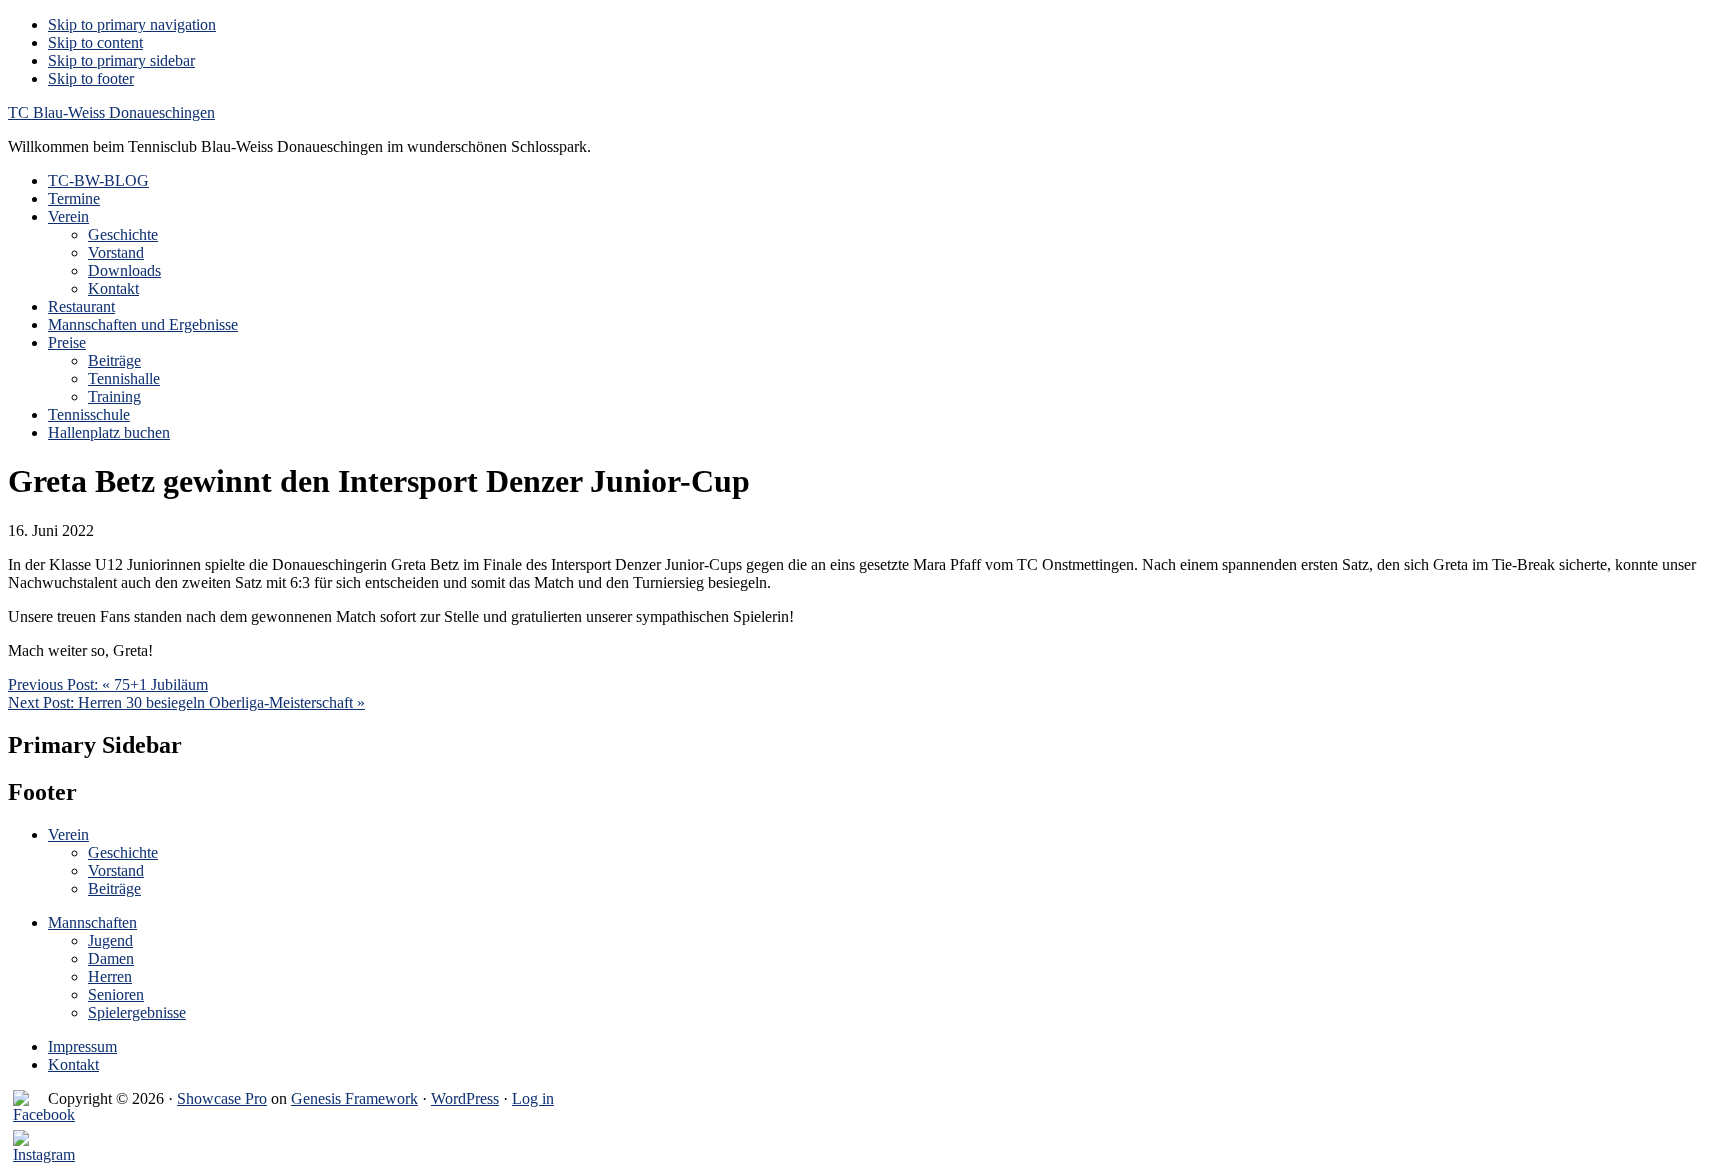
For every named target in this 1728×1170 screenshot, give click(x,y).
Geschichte (123, 852)
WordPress (465, 1098)
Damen (111, 958)
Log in (533, 1098)
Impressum (82, 1046)
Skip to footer (91, 78)
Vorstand (116, 870)
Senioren (116, 994)
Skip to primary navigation (132, 24)
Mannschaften (92, 922)
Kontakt (73, 1064)
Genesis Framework (354, 1098)
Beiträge (114, 888)
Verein (68, 834)
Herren (110, 976)
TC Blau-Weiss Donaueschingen (111, 112)
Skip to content (95, 42)
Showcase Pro (222, 1098)
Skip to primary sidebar (121, 60)
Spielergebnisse (137, 1012)
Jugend (110, 940)
